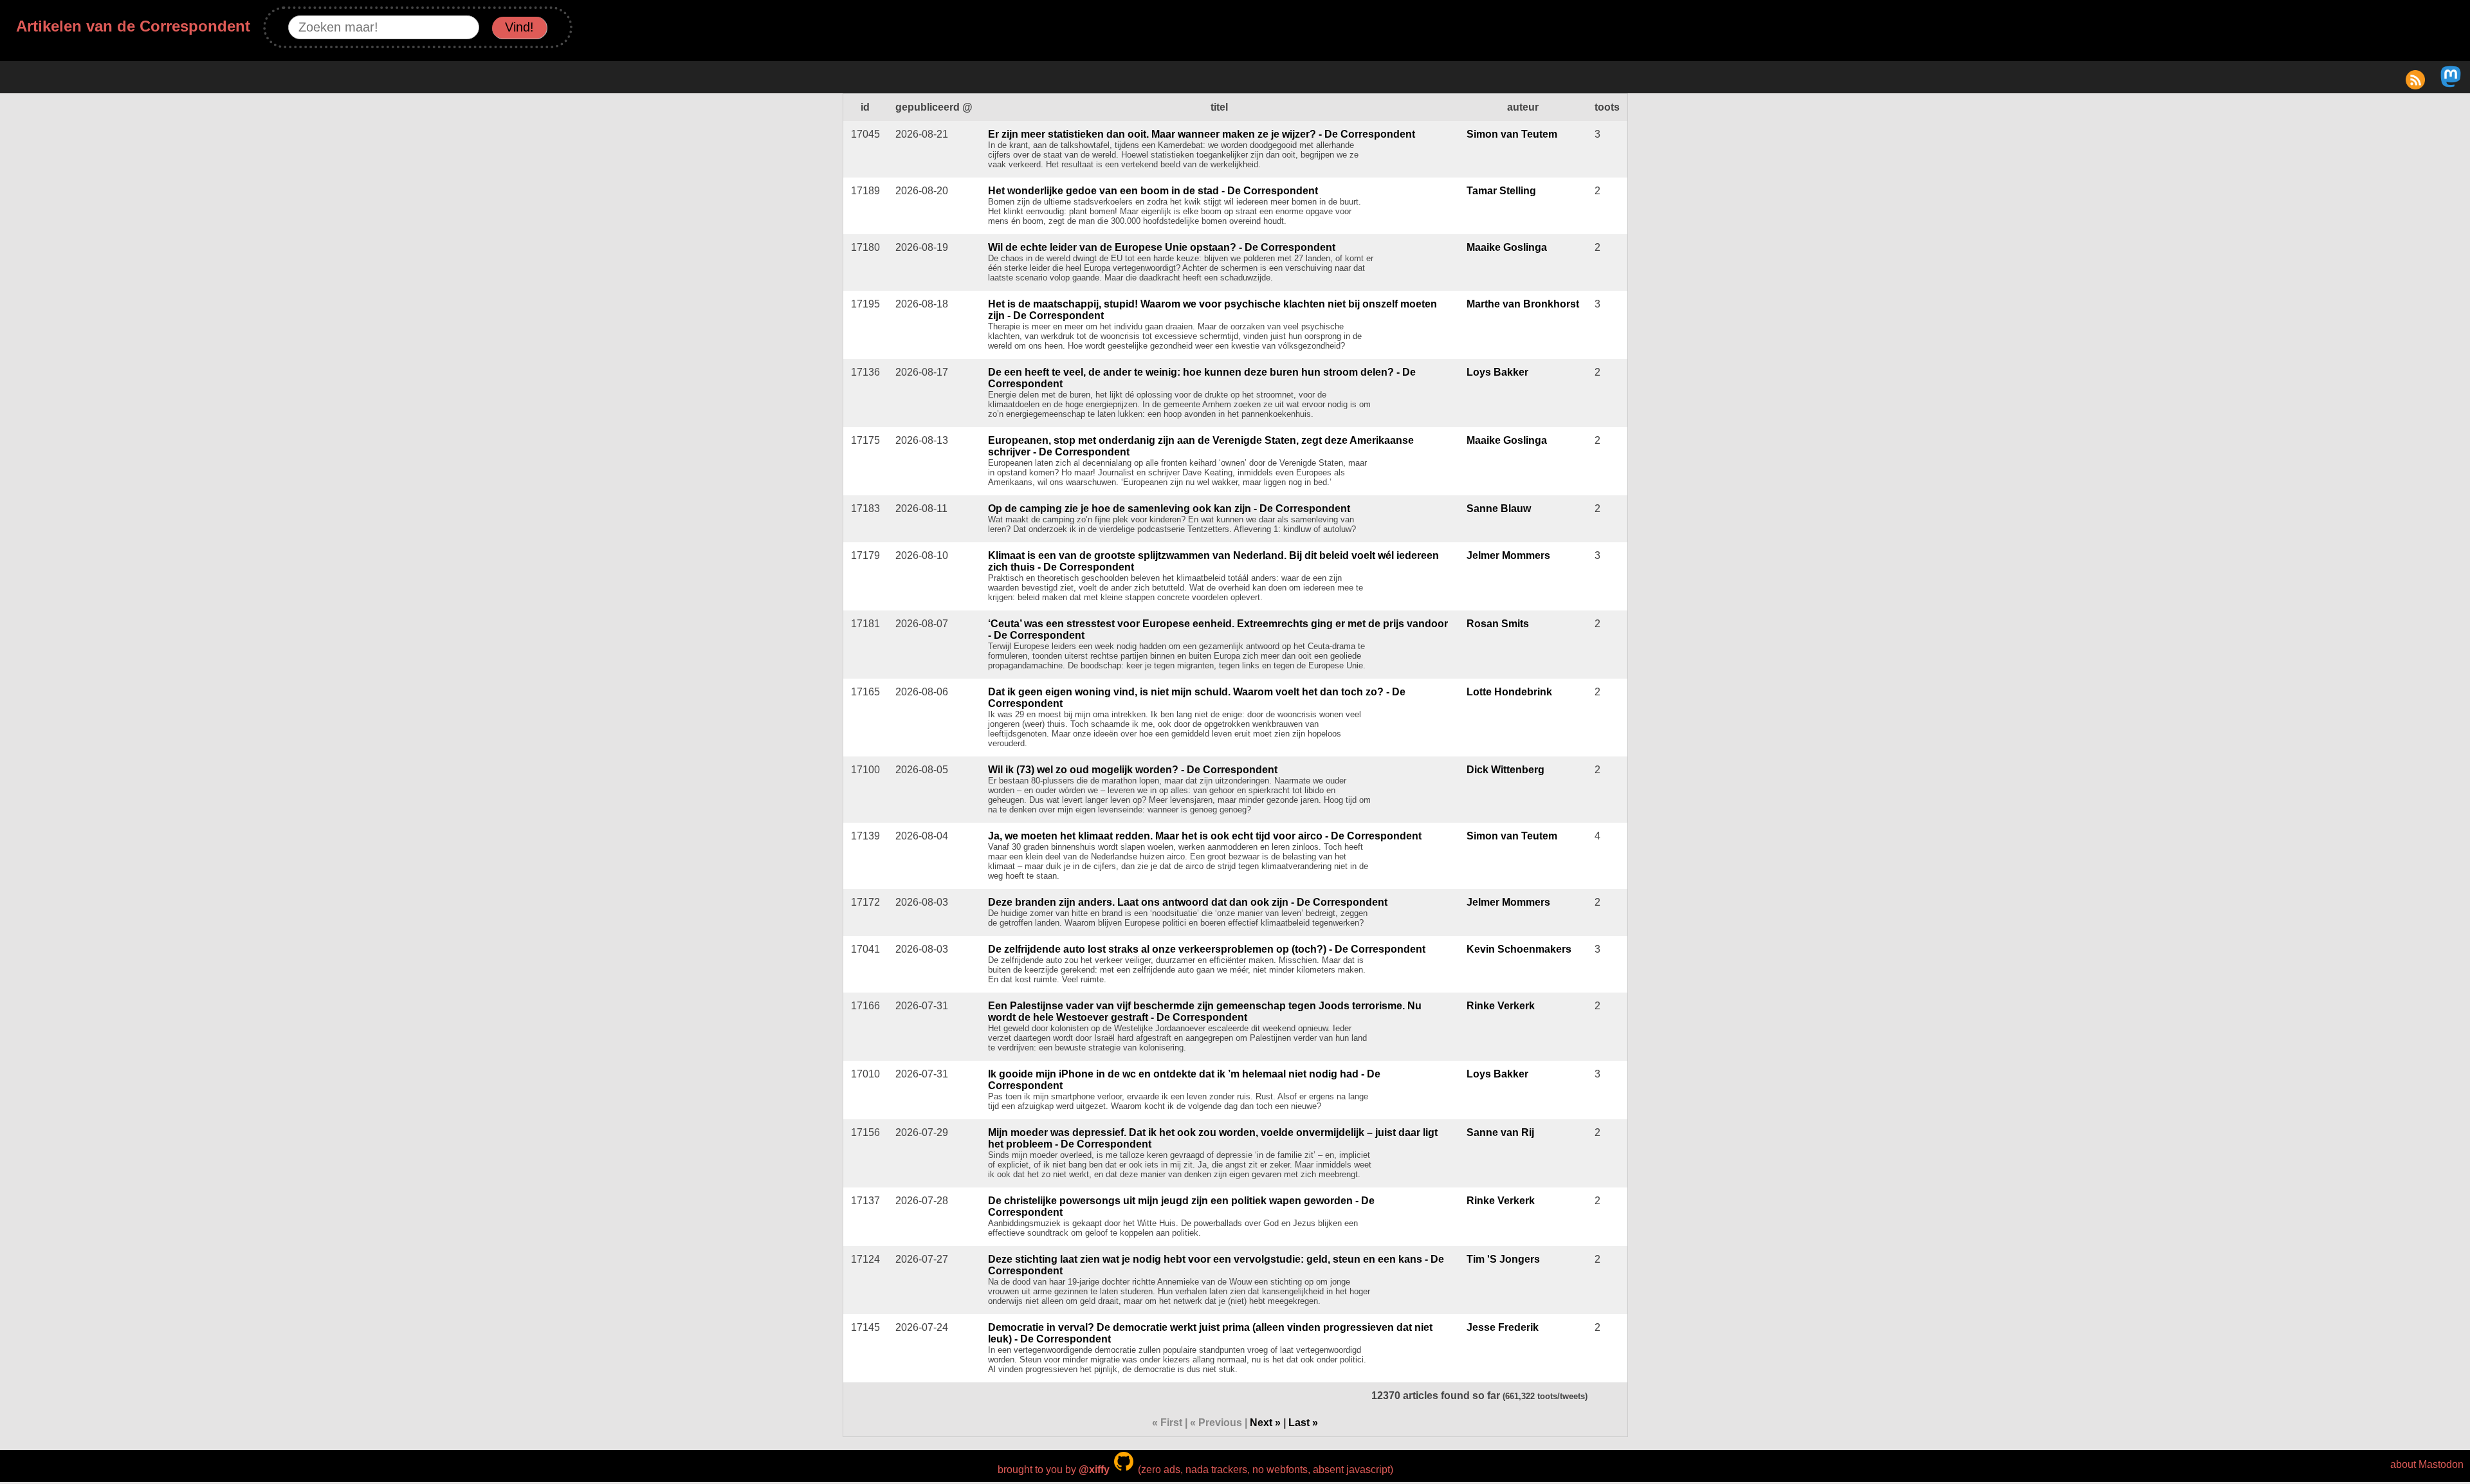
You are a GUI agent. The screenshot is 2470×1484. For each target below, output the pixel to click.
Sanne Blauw (1499, 508)
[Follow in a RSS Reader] (2415, 84)
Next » (1265, 1423)
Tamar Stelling (1501, 191)
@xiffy (1094, 1470)
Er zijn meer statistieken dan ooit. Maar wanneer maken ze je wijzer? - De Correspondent (1202, 134)
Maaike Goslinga (1507, 247)
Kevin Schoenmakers (1519, 949)
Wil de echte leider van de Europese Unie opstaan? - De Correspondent (1162, 247)
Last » (1303, 1423)
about (2403, 1464)
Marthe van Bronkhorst (1523, 304)
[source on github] (1124, 1470)
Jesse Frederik (1503, 1327)
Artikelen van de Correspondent (133, 26)
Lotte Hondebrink (1509, 692)
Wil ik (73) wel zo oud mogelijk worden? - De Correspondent (1133, 770)
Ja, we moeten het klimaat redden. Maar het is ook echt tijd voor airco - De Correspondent (1205, 836)
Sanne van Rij (1500, 1132)
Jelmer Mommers (1508, 555)
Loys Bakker (1497, 372)
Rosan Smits (1498, 624)
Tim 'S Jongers (1503, 1259)
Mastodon (2441, 1464)
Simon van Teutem (1512, 134)
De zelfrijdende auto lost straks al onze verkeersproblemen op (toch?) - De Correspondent (1207, 949)
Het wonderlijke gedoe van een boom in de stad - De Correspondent (1153, 191)
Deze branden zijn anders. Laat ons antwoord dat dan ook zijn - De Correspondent (1188, 902)
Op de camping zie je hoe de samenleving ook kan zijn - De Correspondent (1169, 508)
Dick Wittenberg (1505, 770)
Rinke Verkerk (1501, 1006)
